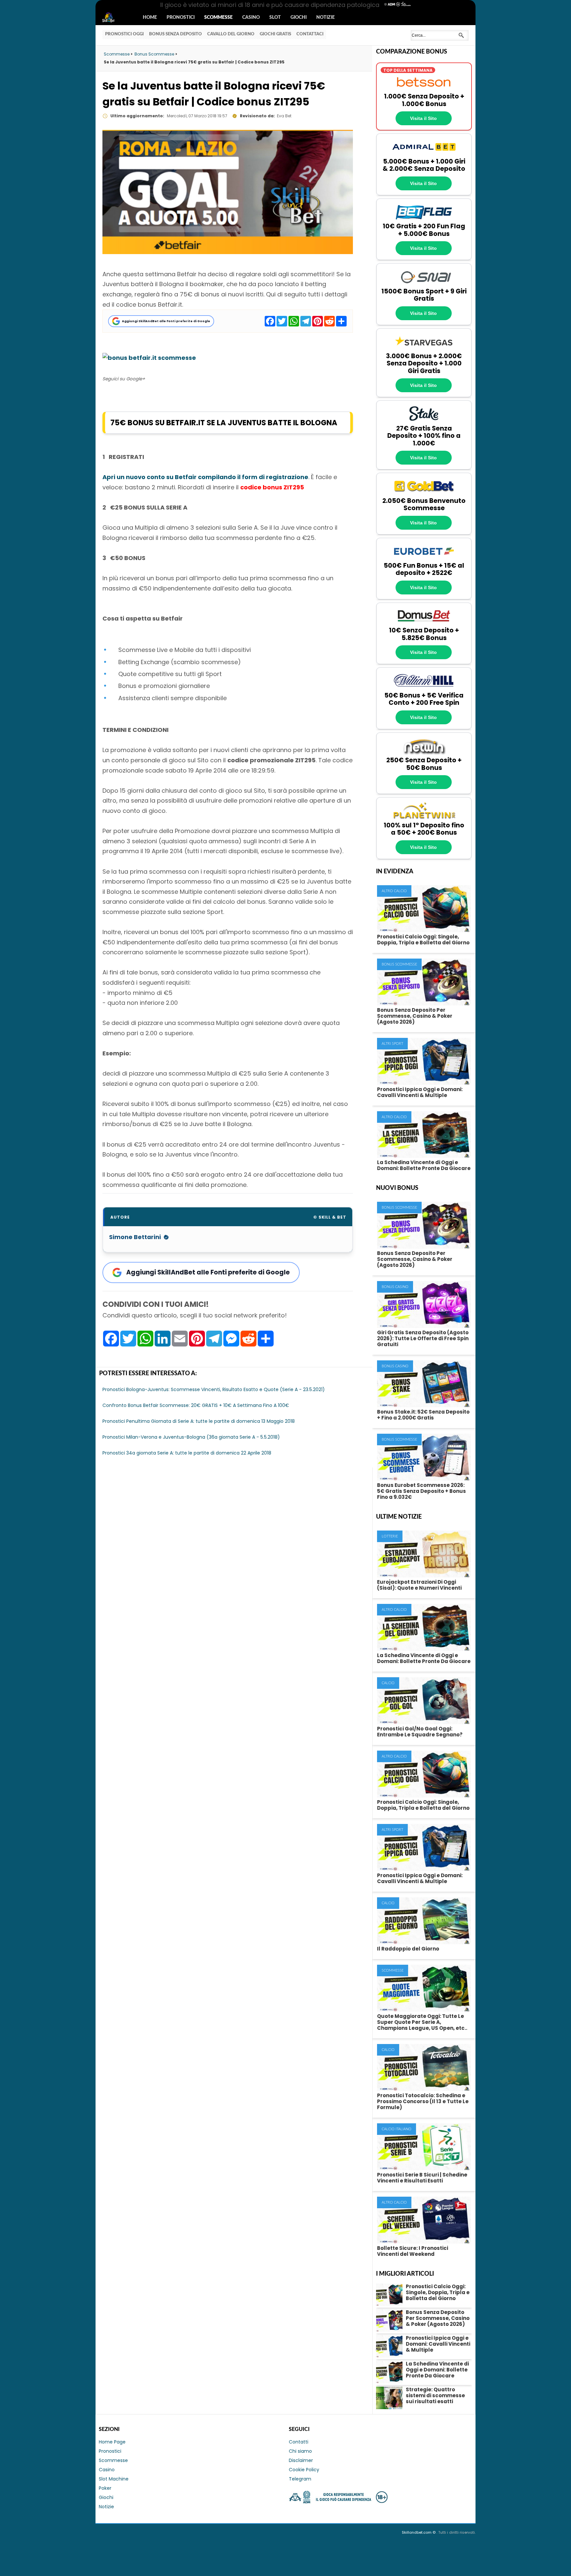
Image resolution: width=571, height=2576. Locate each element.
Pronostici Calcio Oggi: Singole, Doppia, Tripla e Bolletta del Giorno (423, 940)
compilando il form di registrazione (205, 477)
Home (150, 18)
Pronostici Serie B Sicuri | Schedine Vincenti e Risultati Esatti (422, 2178)
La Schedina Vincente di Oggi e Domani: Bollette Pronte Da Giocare (424, 1165)
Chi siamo (300, 2451)
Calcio (388, 1683)
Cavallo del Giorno (231, 34)
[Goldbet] (424, 493)
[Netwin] (424, 753)
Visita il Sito (423, 118)
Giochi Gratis (275, 34)
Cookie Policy (304, 2470)
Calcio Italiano (397, 2129)
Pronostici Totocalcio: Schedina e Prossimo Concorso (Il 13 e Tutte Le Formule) (423, 2101)
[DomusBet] (424, 623)
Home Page (112, 2442)
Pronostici (181, 18)
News (114, 18)
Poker (105, 2488)
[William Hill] (424, 688)
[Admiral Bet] (424, 154)
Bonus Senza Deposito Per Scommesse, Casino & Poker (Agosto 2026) (415, 1016)
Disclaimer (301, 2460)
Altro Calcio (394, 891)
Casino (251, 18)
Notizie (325, 18)
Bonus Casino (395, 1287)
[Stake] (424, 421)
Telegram (300, 2479)
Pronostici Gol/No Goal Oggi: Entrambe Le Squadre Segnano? (420, 1732)
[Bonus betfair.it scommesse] (149, 358)
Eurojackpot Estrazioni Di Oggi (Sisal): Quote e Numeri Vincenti (419, 1585)
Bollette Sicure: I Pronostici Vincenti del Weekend (413, 2251)
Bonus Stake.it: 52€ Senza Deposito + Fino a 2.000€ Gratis (423, 1415)
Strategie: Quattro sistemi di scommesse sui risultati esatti (435, 2395)
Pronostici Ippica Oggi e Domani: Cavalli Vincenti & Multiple (420, 1092)
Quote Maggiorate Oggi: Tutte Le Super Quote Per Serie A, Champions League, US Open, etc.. (422, 2022)
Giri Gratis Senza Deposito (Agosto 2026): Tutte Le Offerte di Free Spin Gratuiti (423, 1338)
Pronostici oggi (124, 34)
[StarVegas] (424, 349)
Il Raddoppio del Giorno (408, 1949)
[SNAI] (424, 284)
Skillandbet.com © (419, 2532)
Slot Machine (114, 2479)
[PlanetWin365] (424, 818)
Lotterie (390, 1536)
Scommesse (218, 18)
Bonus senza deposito (175, 34)
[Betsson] (424, 89)
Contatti (299, 2442)
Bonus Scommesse (399, 964)
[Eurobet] (424, 558)
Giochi (299, 18)
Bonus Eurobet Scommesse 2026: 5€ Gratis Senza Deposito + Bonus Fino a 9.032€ (421, 1491)
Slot (275, 18)
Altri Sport (392, 1044)
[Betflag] (424, 219)
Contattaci (310, 34)
